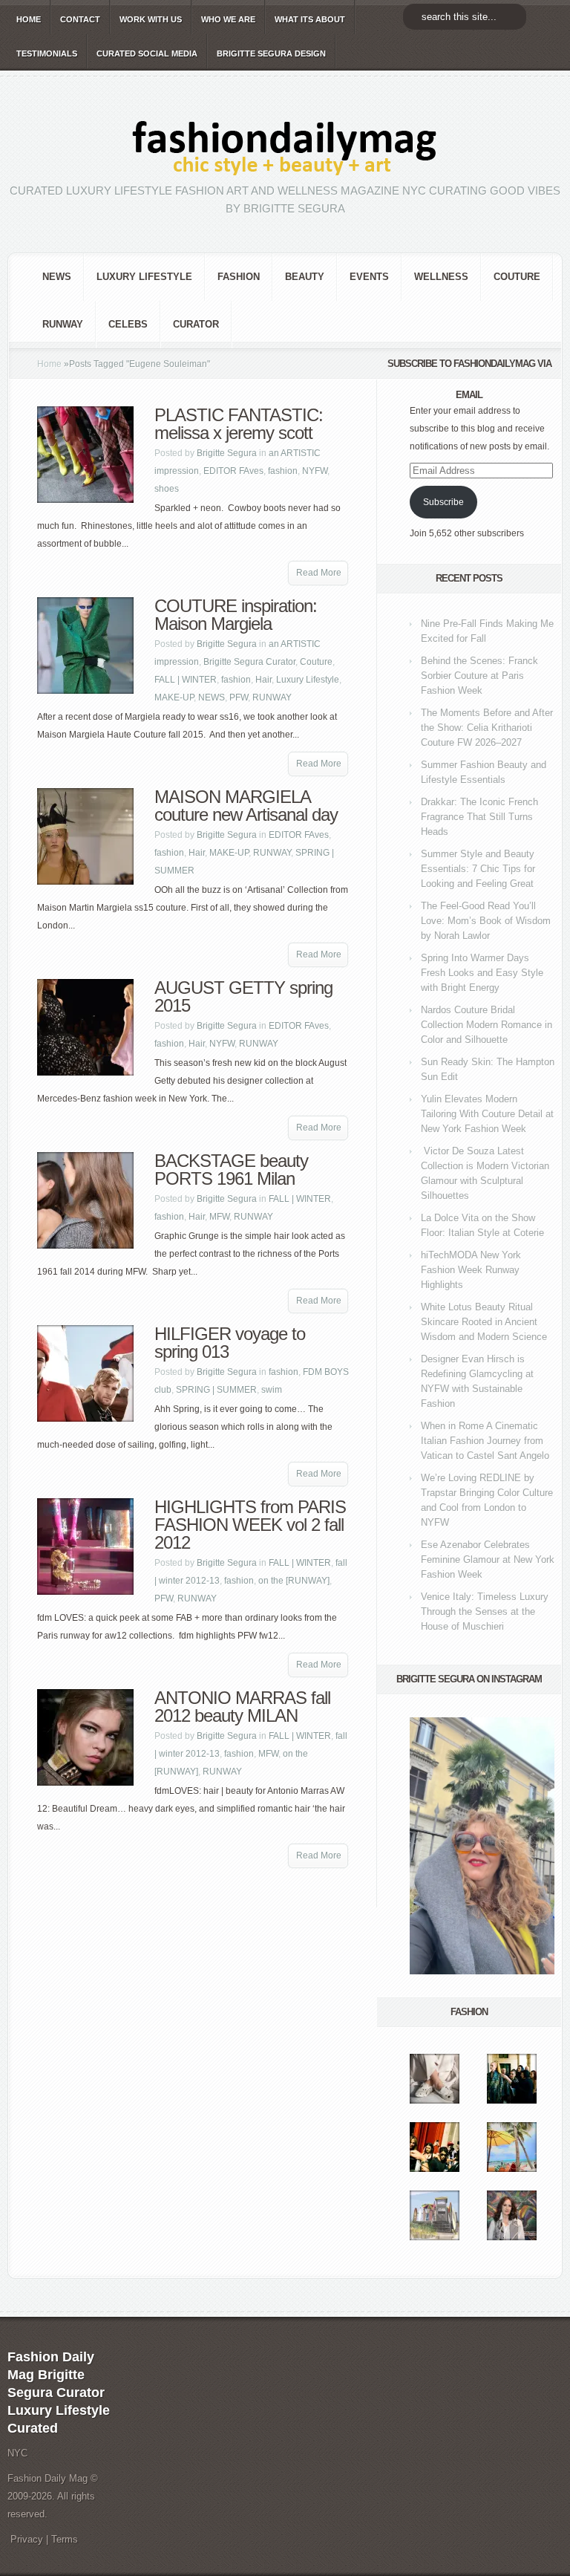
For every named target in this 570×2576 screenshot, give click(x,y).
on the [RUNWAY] (294, 1581)
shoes (167, 489)
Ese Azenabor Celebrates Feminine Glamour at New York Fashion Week (488, 1559)
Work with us (151, 19)
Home (49, 364)
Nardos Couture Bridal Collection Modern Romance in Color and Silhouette (487, 1025)
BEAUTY (305, 277)
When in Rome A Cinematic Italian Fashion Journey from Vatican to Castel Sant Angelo (485, 1441)
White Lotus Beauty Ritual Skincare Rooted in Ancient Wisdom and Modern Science (484, 1322)
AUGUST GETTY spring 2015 (243, 996)
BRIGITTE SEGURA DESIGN (271, 53)
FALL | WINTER (186, 680)
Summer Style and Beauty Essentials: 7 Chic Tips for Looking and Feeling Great (478, 869)
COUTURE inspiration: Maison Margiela (236, 615)
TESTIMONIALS (47, 53)
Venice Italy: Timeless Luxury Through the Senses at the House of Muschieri (485, 1611)
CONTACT (80, 19)
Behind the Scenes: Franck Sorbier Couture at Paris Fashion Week (479, 676)
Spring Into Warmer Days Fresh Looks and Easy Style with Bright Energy (482, 973)
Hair (263, 680)
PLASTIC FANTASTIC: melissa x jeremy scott (239, 424)
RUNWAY (63, 324)
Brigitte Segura (227, 453)
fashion (239, 277)
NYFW (315, 471)
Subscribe (443, 502)
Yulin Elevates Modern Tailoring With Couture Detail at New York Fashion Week (487, 1114)
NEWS (57, 277)
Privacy (27, 2539)
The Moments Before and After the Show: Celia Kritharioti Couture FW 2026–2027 (487, 728)
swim (272, 1390)
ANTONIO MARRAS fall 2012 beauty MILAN (242, 1707)
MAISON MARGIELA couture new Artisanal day (246, 806)
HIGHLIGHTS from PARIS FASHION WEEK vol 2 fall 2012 (250, 1525)
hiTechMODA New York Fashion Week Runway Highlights (471, 1270)
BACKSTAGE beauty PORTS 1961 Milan (231, 1170)
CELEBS (128, 324)
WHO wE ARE (228, 19)
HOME (29, 19)
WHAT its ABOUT (310, 19)
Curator (196, 324)
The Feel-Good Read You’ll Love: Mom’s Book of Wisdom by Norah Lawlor (486, 921)
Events (369, 277)
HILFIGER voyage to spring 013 (230, 1343)
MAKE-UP (174, 697)
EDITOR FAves (233, 471)
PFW (239, 697)
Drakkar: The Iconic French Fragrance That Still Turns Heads (479, 817)
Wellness (441, 277)
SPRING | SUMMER (216, 1390)
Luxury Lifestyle (144, 277)
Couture (517, 277)
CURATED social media (147, 53)
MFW (219, 1217)
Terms (65, 2539)
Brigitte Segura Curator (249, 662)
